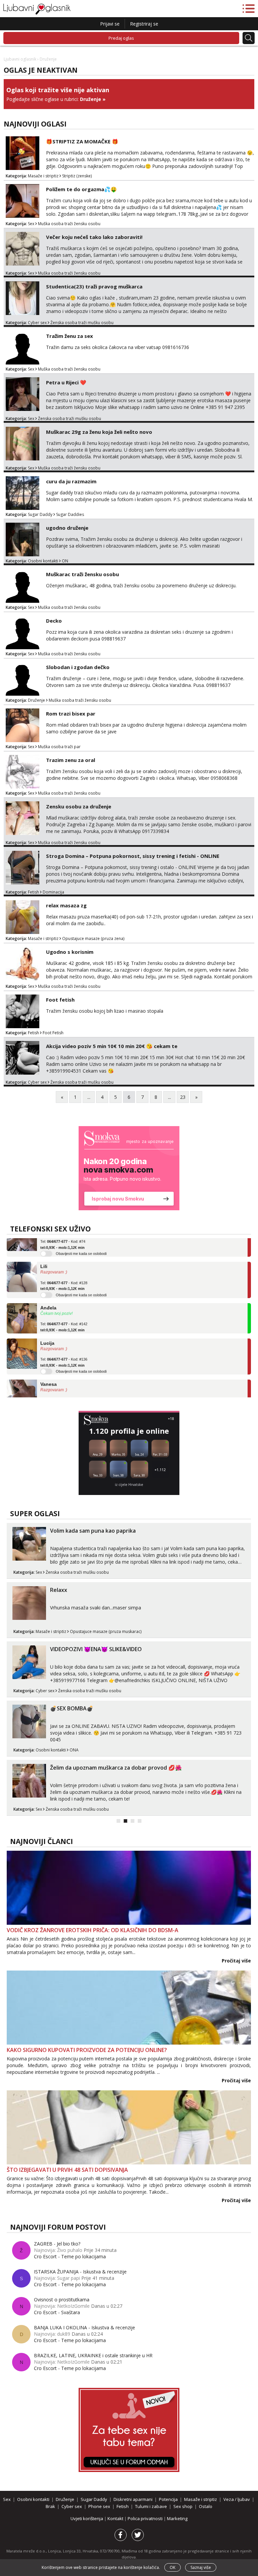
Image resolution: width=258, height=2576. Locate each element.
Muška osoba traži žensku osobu (69, 224)
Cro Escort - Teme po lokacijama (70, 2256)
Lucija (47, 1327)
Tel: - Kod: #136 (64, 1346)
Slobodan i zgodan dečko (78, 667)
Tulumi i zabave (151, 2506)
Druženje (91, 99)
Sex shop (183, 2506)
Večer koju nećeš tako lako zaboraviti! (94, 237)
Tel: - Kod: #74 (63, 1387)
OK (173, 2567)
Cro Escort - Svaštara (57, 2312)
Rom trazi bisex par (71, 713)
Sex (31, 224)
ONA (74, 1750)
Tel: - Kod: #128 (64, 1269)
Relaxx (59, 1590)
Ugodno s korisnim (70, 952)
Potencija (168, 2499)
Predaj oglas (121, 38)
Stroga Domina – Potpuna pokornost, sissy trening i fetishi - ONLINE (133, 856)
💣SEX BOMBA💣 (72, 1708)
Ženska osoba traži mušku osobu (82, 323)
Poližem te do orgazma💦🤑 (81, 189)
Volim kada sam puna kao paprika (93, 1531)
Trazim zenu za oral (71, 760)
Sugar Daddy (40, 514)
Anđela (48, 1291)
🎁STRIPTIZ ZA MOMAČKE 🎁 (82, 141)
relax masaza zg (66, 905)
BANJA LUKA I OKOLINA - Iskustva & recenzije (84, 2327)
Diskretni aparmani (133, 2499)
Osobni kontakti (43, 561)
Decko (54, 621)
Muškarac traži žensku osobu (82, 574)
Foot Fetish (53, 1033)
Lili (44, 1250)
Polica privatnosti (146, 2518)
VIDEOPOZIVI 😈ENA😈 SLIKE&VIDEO (96, 1649)
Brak (50, 2506)
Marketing (177, 2518)
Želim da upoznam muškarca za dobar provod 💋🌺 (116, 1768)
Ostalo (206, 2506)
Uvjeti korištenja (87, 2518)
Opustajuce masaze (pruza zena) (93, 938)
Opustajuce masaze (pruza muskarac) (106, 1631)
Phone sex (99, 2506)
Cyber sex (37, 323)
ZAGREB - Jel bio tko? (57, 2244)
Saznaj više (201, 2567)
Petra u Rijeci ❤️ (66, 382)
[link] (129, 1168)
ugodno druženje (67, 528)
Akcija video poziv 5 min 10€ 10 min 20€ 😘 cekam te (112, 1046)
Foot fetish (60, 1000)
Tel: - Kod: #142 (64, 1311)
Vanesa (49, 1368)
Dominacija (53, 892)
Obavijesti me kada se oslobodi (81, 1279)
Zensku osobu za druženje (79, 806)
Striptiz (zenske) (77, 176)
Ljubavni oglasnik (20, 59)
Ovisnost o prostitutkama (62, 2300)
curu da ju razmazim (71, 481)
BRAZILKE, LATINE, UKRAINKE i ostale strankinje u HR (93, 2355)
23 (183, 1097)
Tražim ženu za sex (70, 336)
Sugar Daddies (70, 514)
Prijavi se (110, 24)
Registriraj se (144, 24)
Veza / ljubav (237, 2499)
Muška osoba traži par (59, 747)
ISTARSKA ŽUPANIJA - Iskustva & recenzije (80, 2272)
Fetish (33, 892)
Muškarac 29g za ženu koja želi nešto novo (99, 432)
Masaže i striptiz (43, 176)
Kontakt (116, 2518)
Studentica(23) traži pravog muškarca (94, 286)
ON (65, 561)
